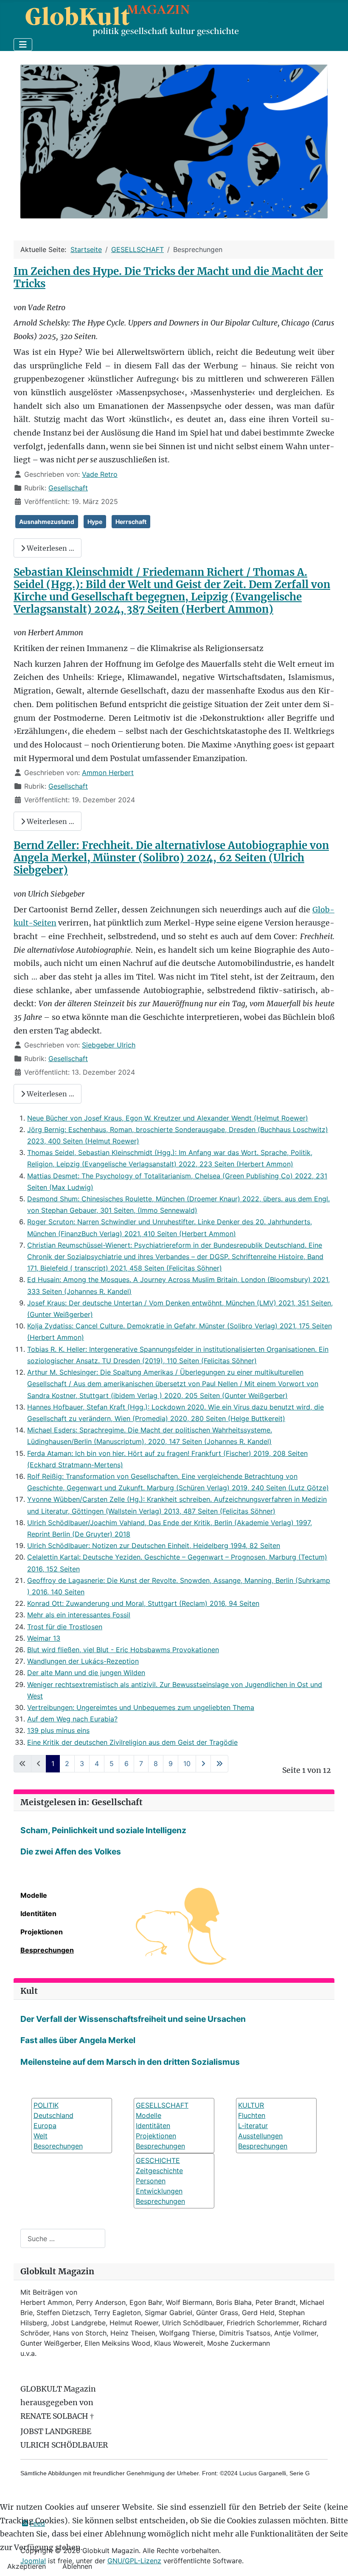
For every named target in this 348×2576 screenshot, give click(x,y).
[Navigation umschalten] (23, 45)
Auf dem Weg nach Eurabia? (72, 1719)
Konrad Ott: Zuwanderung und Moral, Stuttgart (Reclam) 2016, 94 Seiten (143, 1603)
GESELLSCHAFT (162, 2105)
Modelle (34, 1895)
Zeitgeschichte (159, 2171)
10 (187, 1764)
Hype (95, 522)
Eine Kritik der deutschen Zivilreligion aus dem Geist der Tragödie (132, 1742)
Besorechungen (58, 2146)
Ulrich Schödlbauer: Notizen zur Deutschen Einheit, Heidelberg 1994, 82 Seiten (154, 1546)
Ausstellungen (260, 2136)
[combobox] (63, 2238)
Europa (45, 2126)
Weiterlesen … (50, 548)
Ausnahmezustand (47, 522)
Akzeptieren (27, 2566)
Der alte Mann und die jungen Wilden (86, 1673)
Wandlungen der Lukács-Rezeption (83, 1661)
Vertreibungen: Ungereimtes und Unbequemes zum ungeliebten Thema (141, 1707)
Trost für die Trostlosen (65, 1627)
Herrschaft (131, 522)
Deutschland (53, 2115)
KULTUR (251, 2105)
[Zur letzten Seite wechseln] (219, 1764)
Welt (41, 2136)
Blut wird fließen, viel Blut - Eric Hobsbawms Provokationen (123, 1650)
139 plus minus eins (58, 1730)
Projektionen (42, 1932)
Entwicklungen (159, 2191)
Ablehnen (77, 2566)
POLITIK (46, 2105)
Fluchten (252, 2115)
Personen (151, 2181)
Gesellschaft (68, 488)
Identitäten (38, 1914)
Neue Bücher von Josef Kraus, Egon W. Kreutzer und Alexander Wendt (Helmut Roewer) (168, 1118)
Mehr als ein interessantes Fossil (79, 1615)
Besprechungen (47, 1950)
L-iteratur (253, 2126)
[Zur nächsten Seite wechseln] (203, 1764)
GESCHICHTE (158, 2160)
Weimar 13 (44, 1638)
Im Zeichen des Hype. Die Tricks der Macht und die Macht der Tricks (168, 277)
